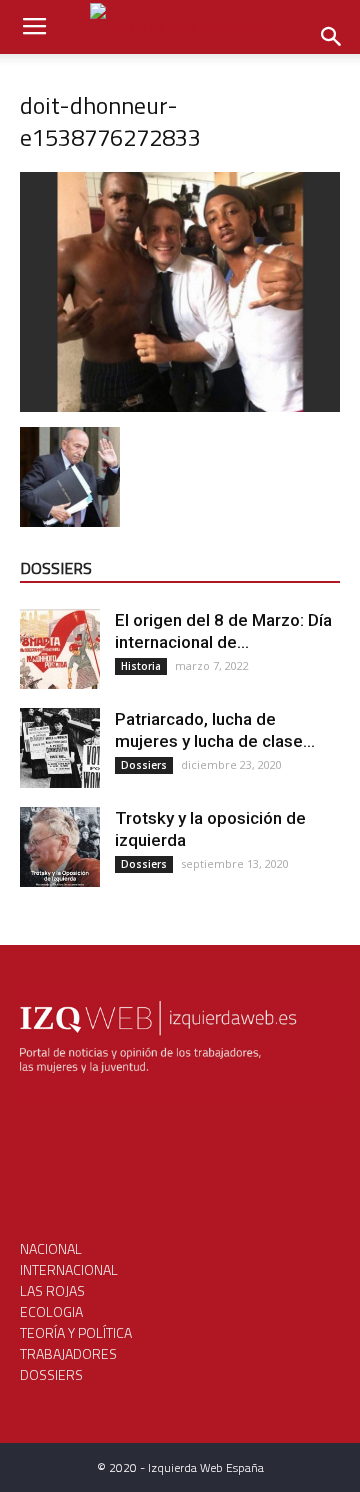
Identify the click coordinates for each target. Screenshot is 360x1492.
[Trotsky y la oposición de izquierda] (60, 847)
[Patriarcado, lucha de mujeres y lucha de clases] (60, 748)
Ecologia (51, 1311)
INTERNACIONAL (69, 1269)
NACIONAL (51, 1248)
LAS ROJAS (52, 1290)
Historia (141, 666)
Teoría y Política (76, 1332)
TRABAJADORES (68, 1353)
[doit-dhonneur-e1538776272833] (180, 406)
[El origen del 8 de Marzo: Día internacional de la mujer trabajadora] (60, 649)
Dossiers (144, 765)
